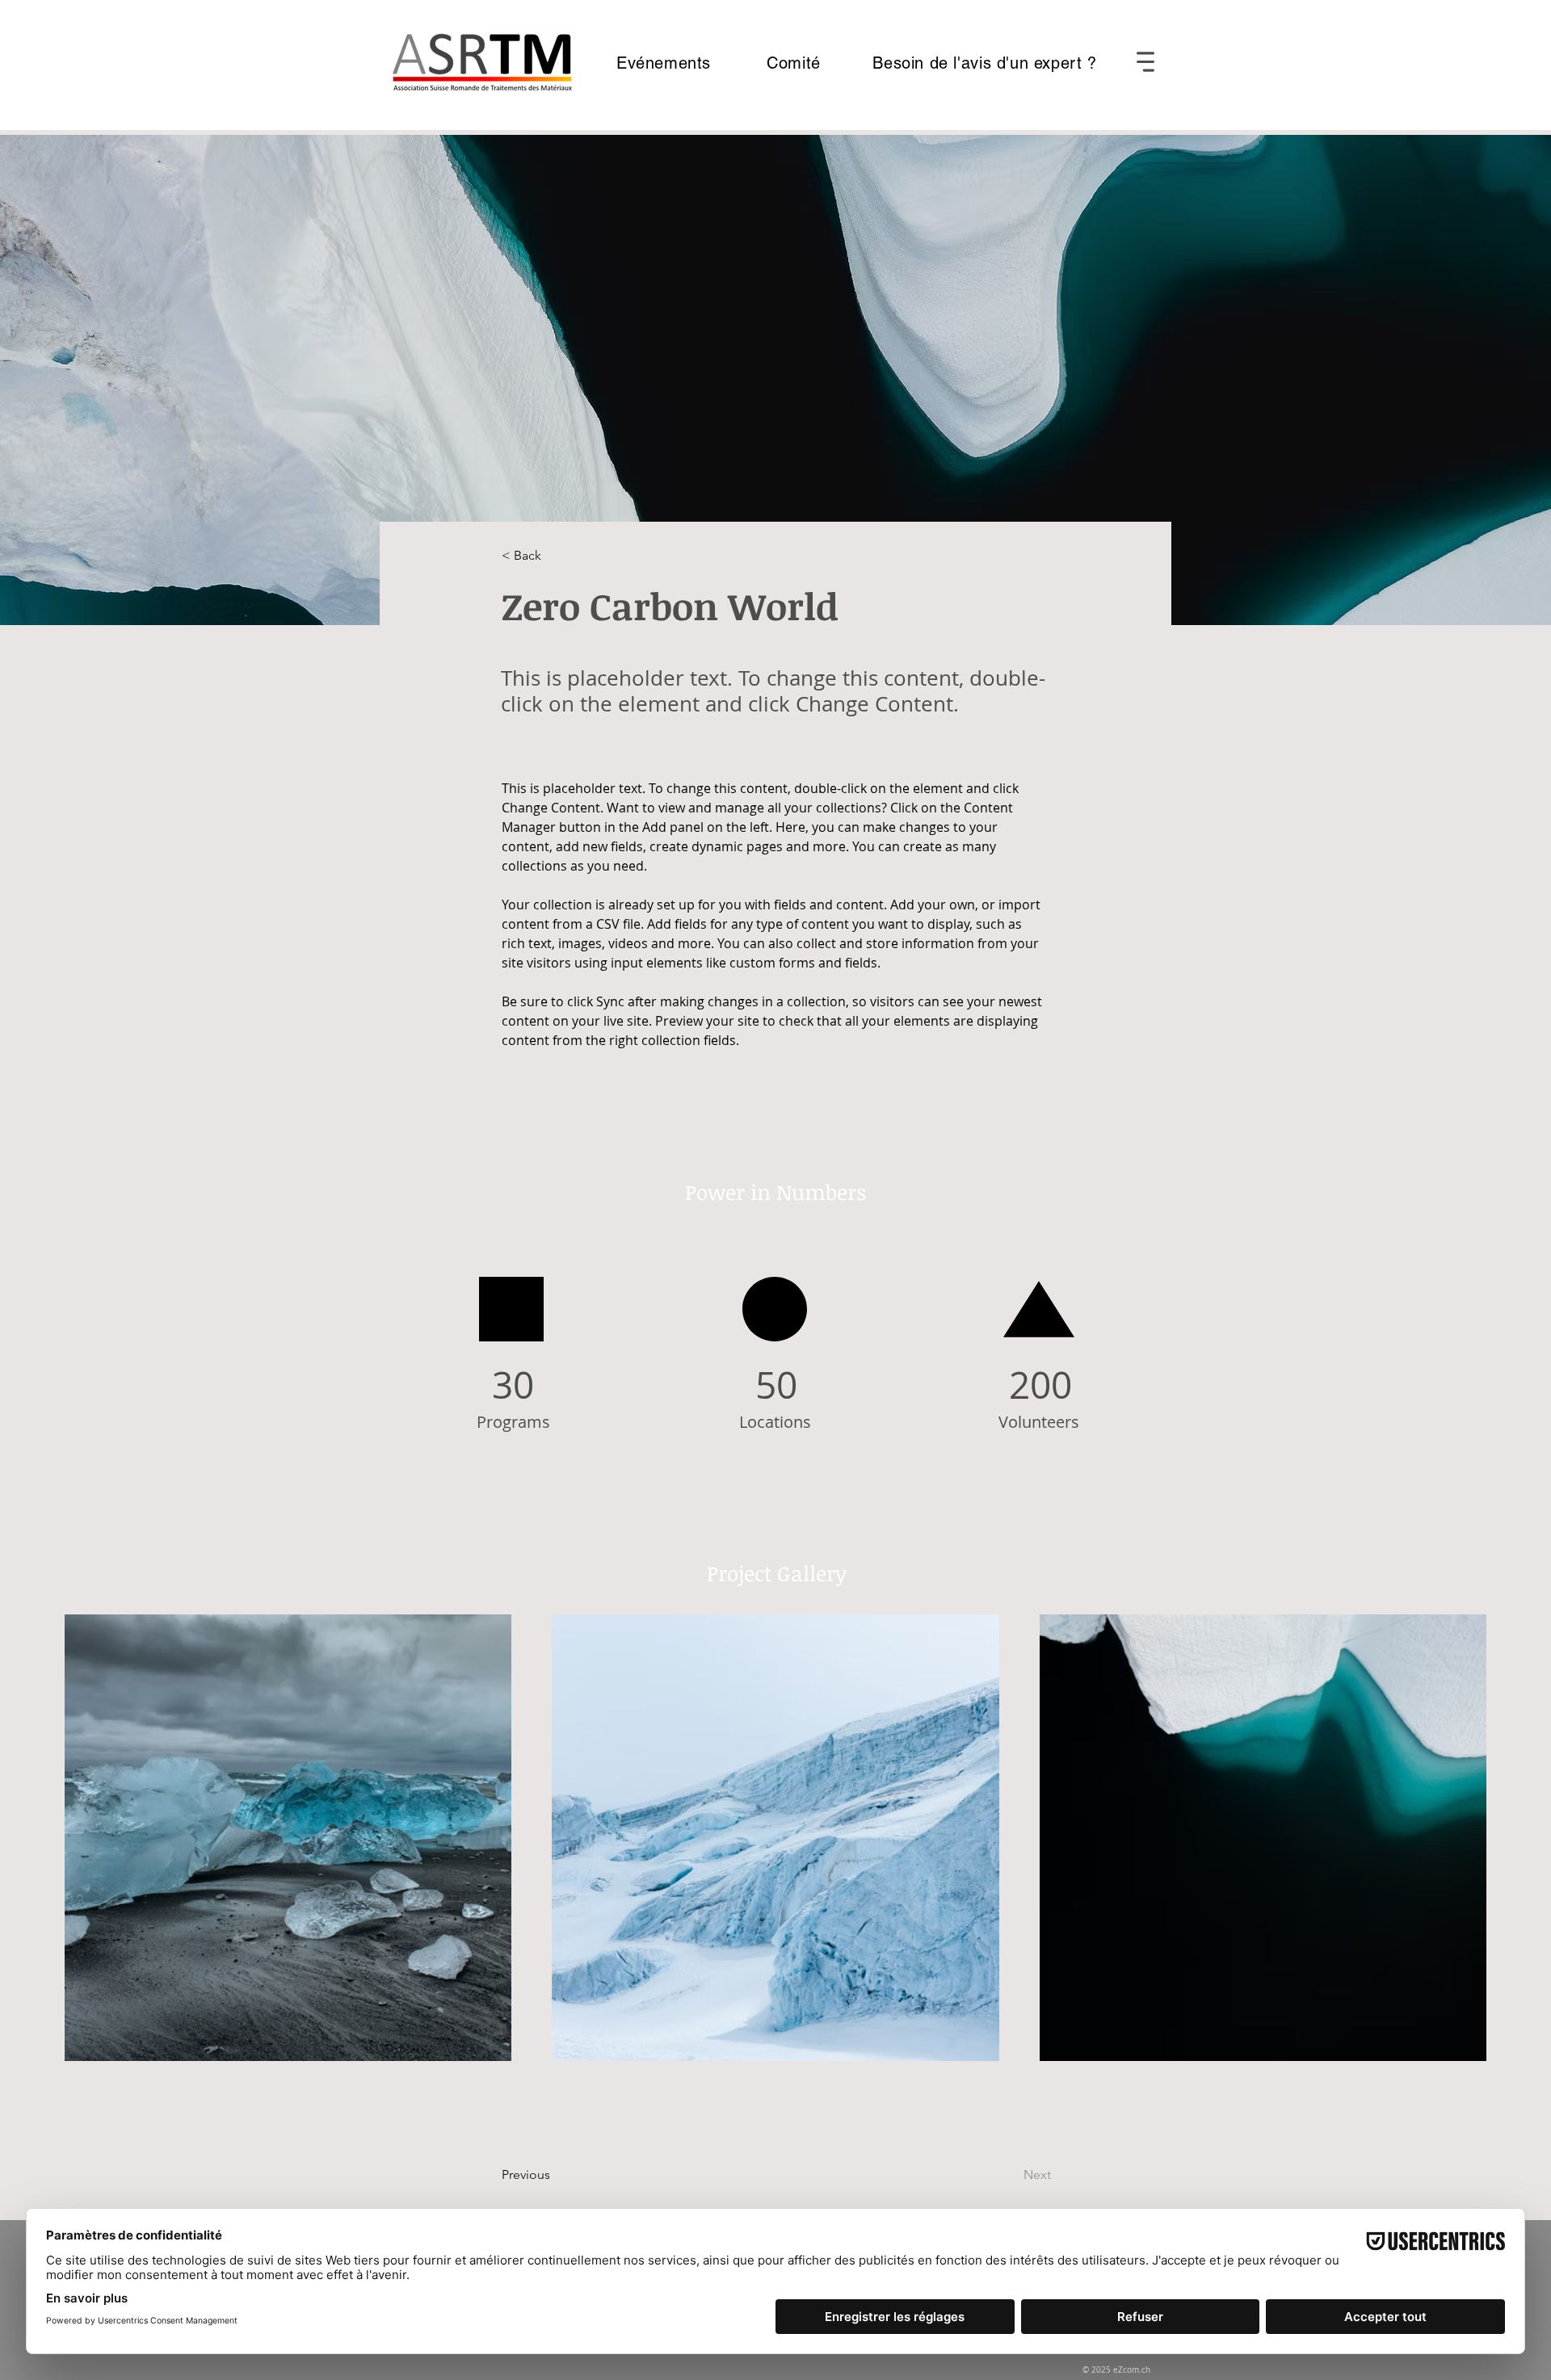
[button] (1145, 62)
